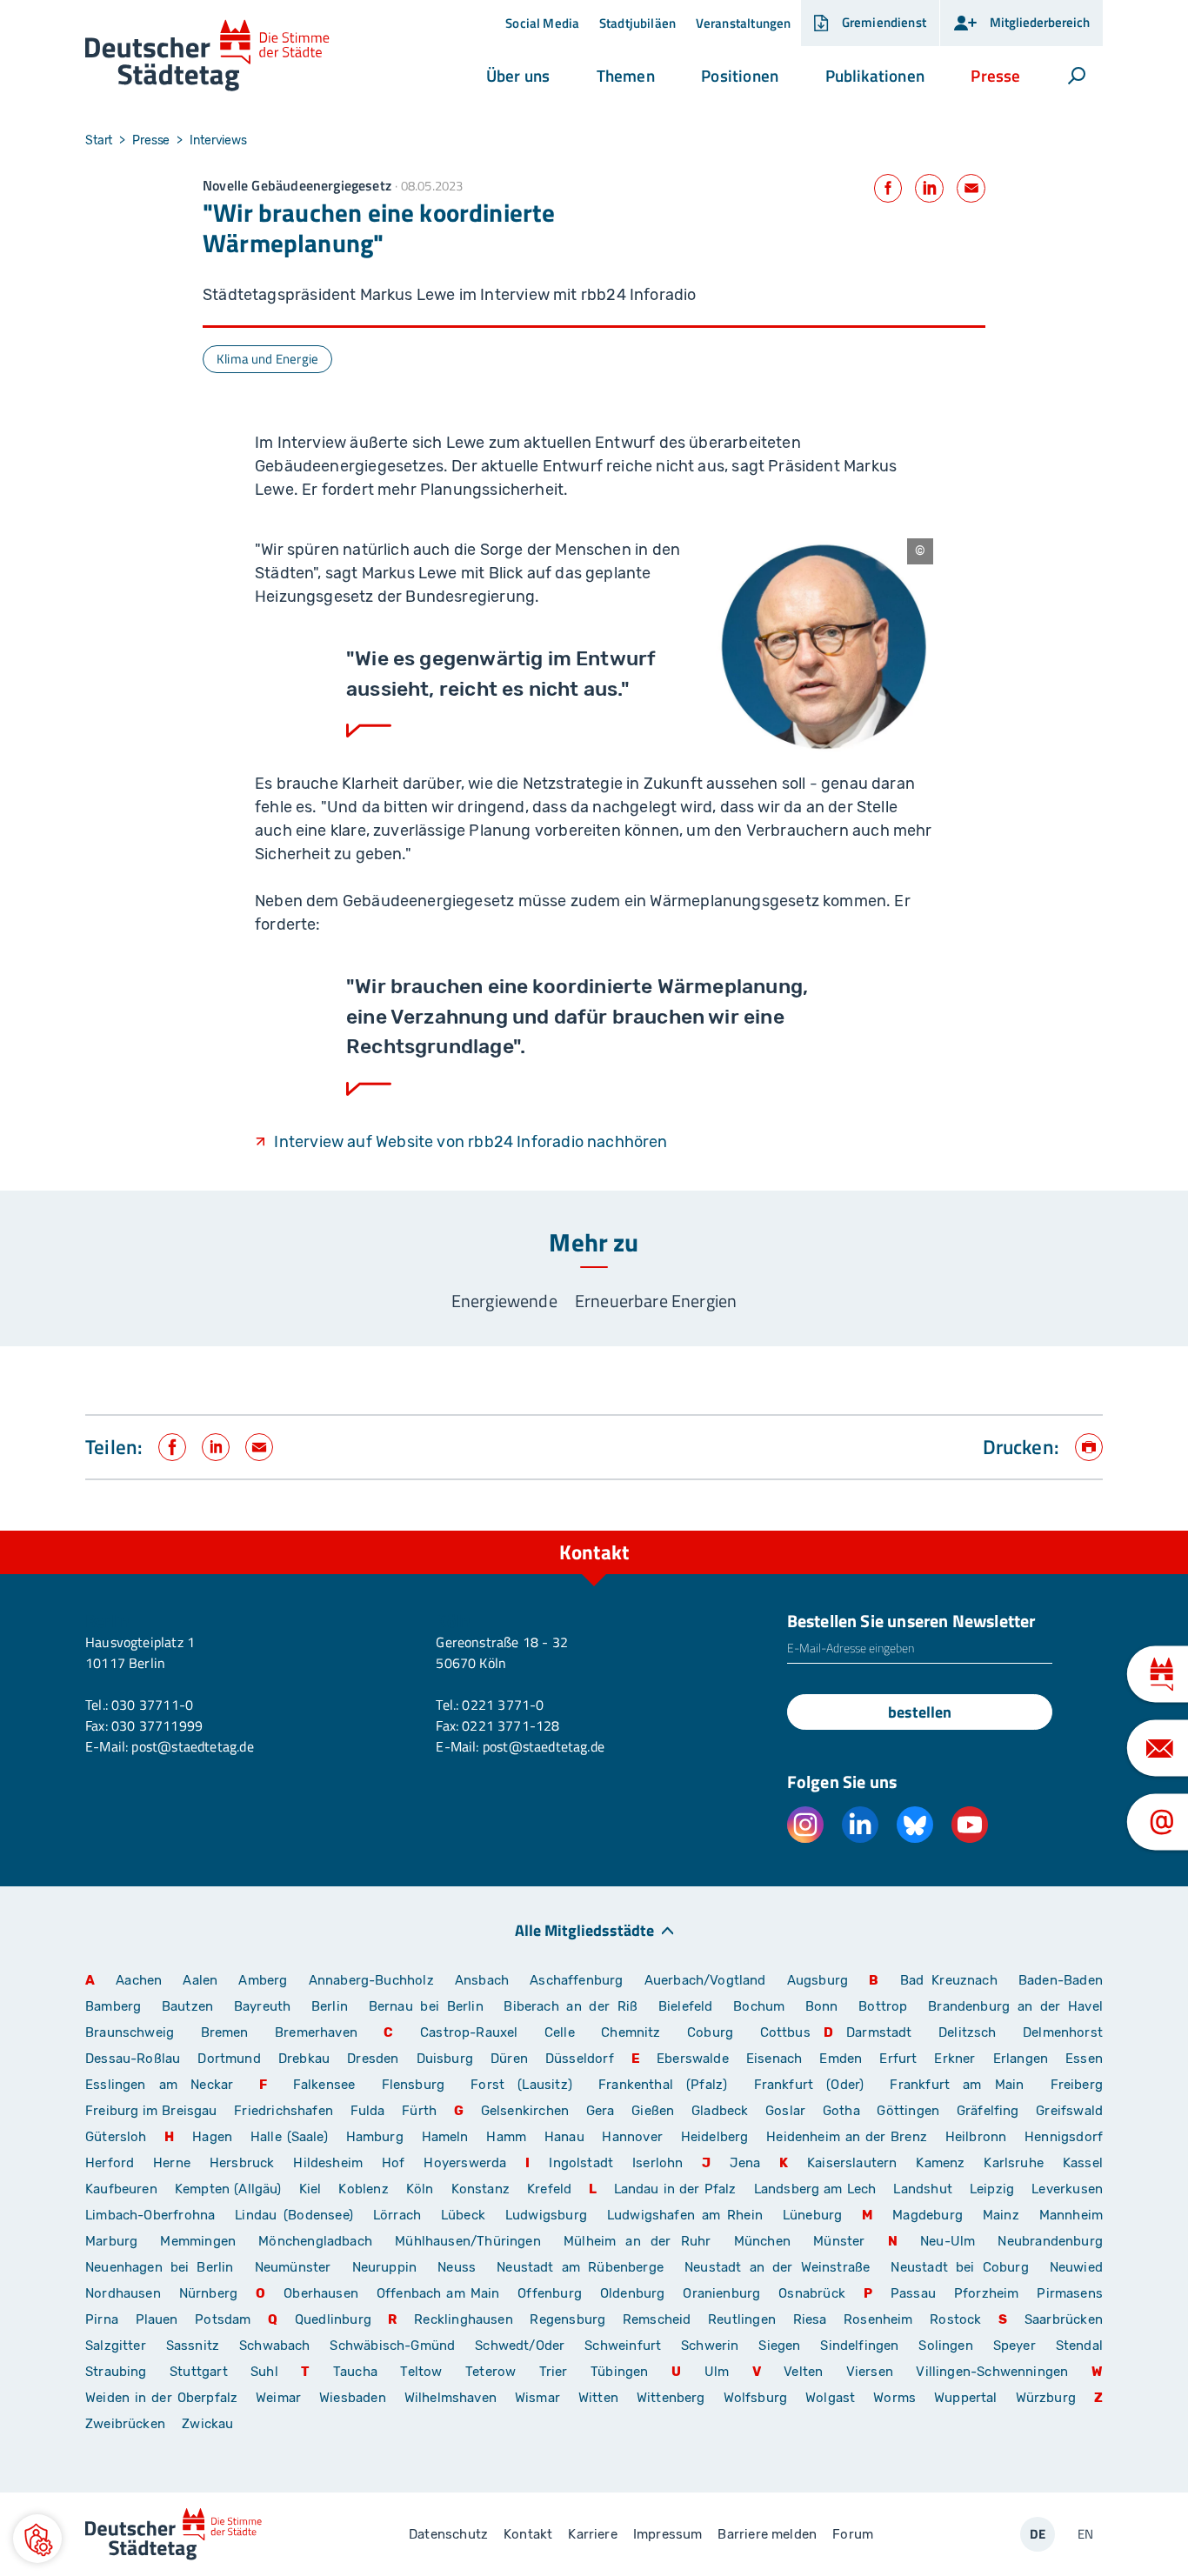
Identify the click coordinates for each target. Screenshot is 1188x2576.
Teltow (421, 2372)
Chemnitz (631, 2032)
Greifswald (1069, 2111)
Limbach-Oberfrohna (150, 2215)
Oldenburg (633, 2293)
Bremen (225, 2032)
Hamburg (375, 2137)
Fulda (368, 2111)
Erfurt (898, 2059)
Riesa (810, 2319)
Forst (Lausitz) (521, 2085)
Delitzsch (968, 2032)
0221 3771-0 (503, 1705)
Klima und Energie (267, 359)
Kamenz (940, 2163)
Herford (110, 2163)
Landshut (922, 2189)
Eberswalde (693, 2059)
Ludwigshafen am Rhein (685, 2215)
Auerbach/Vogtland (705, 1980)
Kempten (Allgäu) (228, 2189)
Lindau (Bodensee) (294, 2215)
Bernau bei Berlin (430, 2006)
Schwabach (278, 2346)
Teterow (491, 2372)
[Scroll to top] (1085, 1531)
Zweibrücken (125, 2424)
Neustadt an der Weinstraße (777, 2267)
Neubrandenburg (1050, 2241)
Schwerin (710, 2346)
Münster (839, 2241)
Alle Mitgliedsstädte (584, 1929)
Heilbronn (976, 2137)
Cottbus (785, 2032)
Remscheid (657, 2319)
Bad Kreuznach (949, 1980)
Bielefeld (686, 2006)
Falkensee (324, 2085)
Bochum (759, 2006)
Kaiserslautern (852, 2163)
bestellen (920, 1712)
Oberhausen (321, 2293)
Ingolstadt (581, 2163)
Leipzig (992, 2189)
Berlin (330, 2006)
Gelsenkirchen (525, 2111)
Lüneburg (812, 2215)
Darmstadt (879, 2032)
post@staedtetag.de (192, 1746)
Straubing (116, 2372)
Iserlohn (657, 2163)
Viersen (870, 2372)
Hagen (212, 2137)
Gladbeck (720, 2111)
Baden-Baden (1061, 1980)
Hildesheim (328, 2163)
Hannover (632, 2137)
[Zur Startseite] (207, 56)
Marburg (111, 2241)
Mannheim (1071, 2215)
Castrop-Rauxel (469, 2032)
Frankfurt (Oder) (809, 2085)
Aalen (200, 1980)
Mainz (1001, 2215)
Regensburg (567, 2319)
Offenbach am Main (438, 2293)
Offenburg (550, 2293)
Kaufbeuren (121, 2189)
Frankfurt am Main (957, 2085)
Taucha (355, 2372)
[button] (518, 76)
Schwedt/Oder (520, 2346)
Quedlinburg (333, 2319)
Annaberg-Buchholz (371, 1980)
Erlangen (1021, 2059)
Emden (841, 2059)
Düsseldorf (580, 2059)
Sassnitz (193, 2346)
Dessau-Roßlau (133, 2059)
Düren (509, 2059)
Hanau (564, 2137)
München (762, 2241)
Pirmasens (1070, 2293)
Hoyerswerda (465, 2163)
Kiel (310, 2189)
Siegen (779, 2346)
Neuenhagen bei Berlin (160, 2267)
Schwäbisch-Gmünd (392, 2346)
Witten (598, 2398)
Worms (894, 2398)
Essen (1084, 2059)
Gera (601, 2111)
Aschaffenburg (576, 1980)
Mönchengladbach (315, 2241)
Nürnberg (208, 2293)
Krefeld (549, 2189)
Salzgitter (116, 2346)
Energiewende (504, 1301)
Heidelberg (715, 2137)
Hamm (506, 2137)
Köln (420, 2189)
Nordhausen (123, 2293)
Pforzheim (987, 2293)
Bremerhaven (316, 2032)
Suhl (264, 2372)
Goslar (785, 2111)
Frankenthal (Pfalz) (663, 2085)
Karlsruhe (1014, 2163)
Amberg (263, 1980)
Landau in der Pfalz (675, 2189)
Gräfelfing (990, 2111)
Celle (560, 2032)
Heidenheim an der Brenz (847, 2137)
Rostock (955, 2319)
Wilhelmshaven (451, 2398)
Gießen (653, 2111)
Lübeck (467, 2215)
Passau (913, 2293)
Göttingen (910, 2111)
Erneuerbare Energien (656, 1301)
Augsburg (818, 1980)
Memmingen (198, 2241)
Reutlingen (742, 2319)
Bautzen (187, 2006)
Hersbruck (242, 2163)
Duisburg (445, 2059)
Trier (554, 2372)
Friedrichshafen (284, 2111)
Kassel (1083, 2163)
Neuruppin (385, 2267)
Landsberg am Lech (815, 2189)
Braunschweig (130, 2032)
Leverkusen (1067, 2189)
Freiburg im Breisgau (151, 2111)
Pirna (102, 2319)
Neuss (457, 2267)
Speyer (1014, 2346)
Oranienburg (721, 2293)
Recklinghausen (464, 2319)
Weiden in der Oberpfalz (164, 2398)
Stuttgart (199, 2372)
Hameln (445, 2137)
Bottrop (883, 2006)
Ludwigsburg (546, 2215)
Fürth (419, 2111)
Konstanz (481, 2189)
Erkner (954, 2059)
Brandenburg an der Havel (1015, 2006)
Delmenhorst (1063, 2032)
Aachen (139, 1980)
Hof (394, 2163)
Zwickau (207, 2424)
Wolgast (830, 2398)
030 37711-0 (152, 1705)
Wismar (537, 2398)
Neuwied (1076, 2267)
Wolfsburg (756, 2398)
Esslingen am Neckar (159, 2085)
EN (1085, 2534)
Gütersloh (116, 2137)
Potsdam (223, 2319)
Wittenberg (671, 2398)
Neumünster (293, 2267)
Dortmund (229, 2059)
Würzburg (1046, 2398)
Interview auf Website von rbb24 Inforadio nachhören (471, 1142)
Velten (803, 2372)
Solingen (945, 2346)
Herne (172, 2163)
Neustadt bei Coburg (959, 2267)
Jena (745, 2163)
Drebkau (306, 2059)
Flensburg (414, 2085)
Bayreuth (262, 2006)
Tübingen (619, 2372)
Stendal (1079, 2346)
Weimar (278, 2398)
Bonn (822, 2006)
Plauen (157, 2319)
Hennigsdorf (1064, 2137)
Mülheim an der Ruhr (637, 2241)
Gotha (841, 2111)
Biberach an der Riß (571, 2006)
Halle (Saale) (289, 2137)
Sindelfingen (859, 2346)
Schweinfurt (623, 2346)
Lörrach (397, 2215)
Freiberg (1077, 2085)
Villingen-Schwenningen (992, 2372)
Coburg (710, 2032)
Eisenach (774, 2059)
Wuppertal (966, 2398)
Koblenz (363, 2189)
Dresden (373, 2059)
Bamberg (113, 2006)
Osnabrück (812, 2293)
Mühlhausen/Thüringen (468, 2241)
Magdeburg (928, 2215)
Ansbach (482, 1980)
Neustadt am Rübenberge (580, 2267)
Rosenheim (878, 2319)
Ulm (717, 2372)
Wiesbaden (353, 2398)
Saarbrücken (1064, 2319)
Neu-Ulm (948, 2241)
